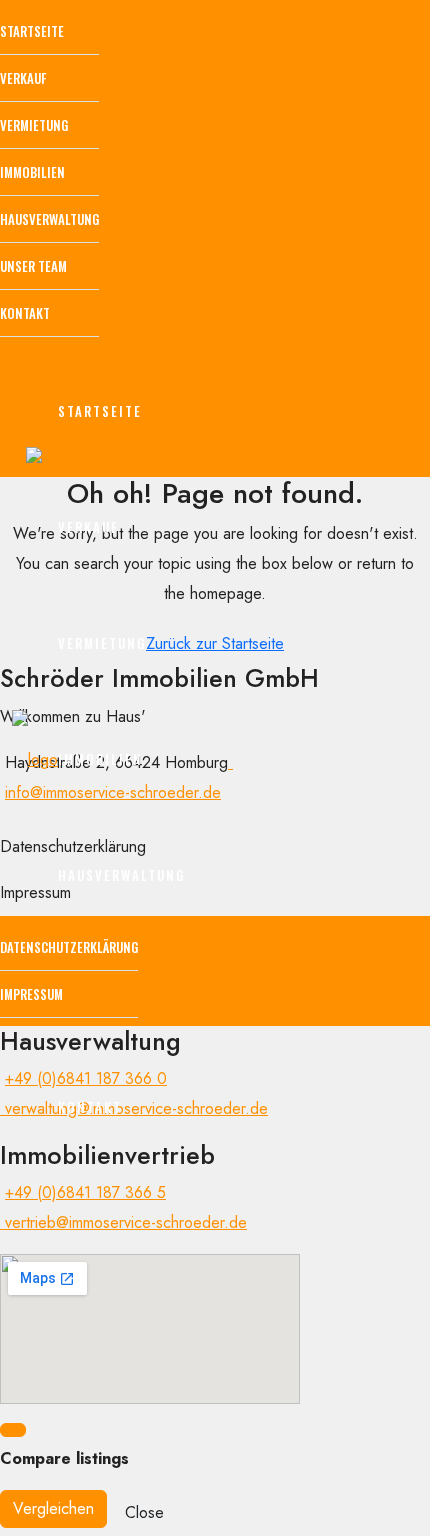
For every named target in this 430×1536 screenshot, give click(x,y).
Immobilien (32, 172)
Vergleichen (53, 1508)
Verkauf (23, 78)
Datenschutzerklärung (69, 947)
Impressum (31, 994)
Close (144, 1512)
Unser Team (33, 266)
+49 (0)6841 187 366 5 (85, 1192)
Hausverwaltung (49, 219)
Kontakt (25, 313)
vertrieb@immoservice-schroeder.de (123, 1222)
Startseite (32, 31)
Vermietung (34, 125)
